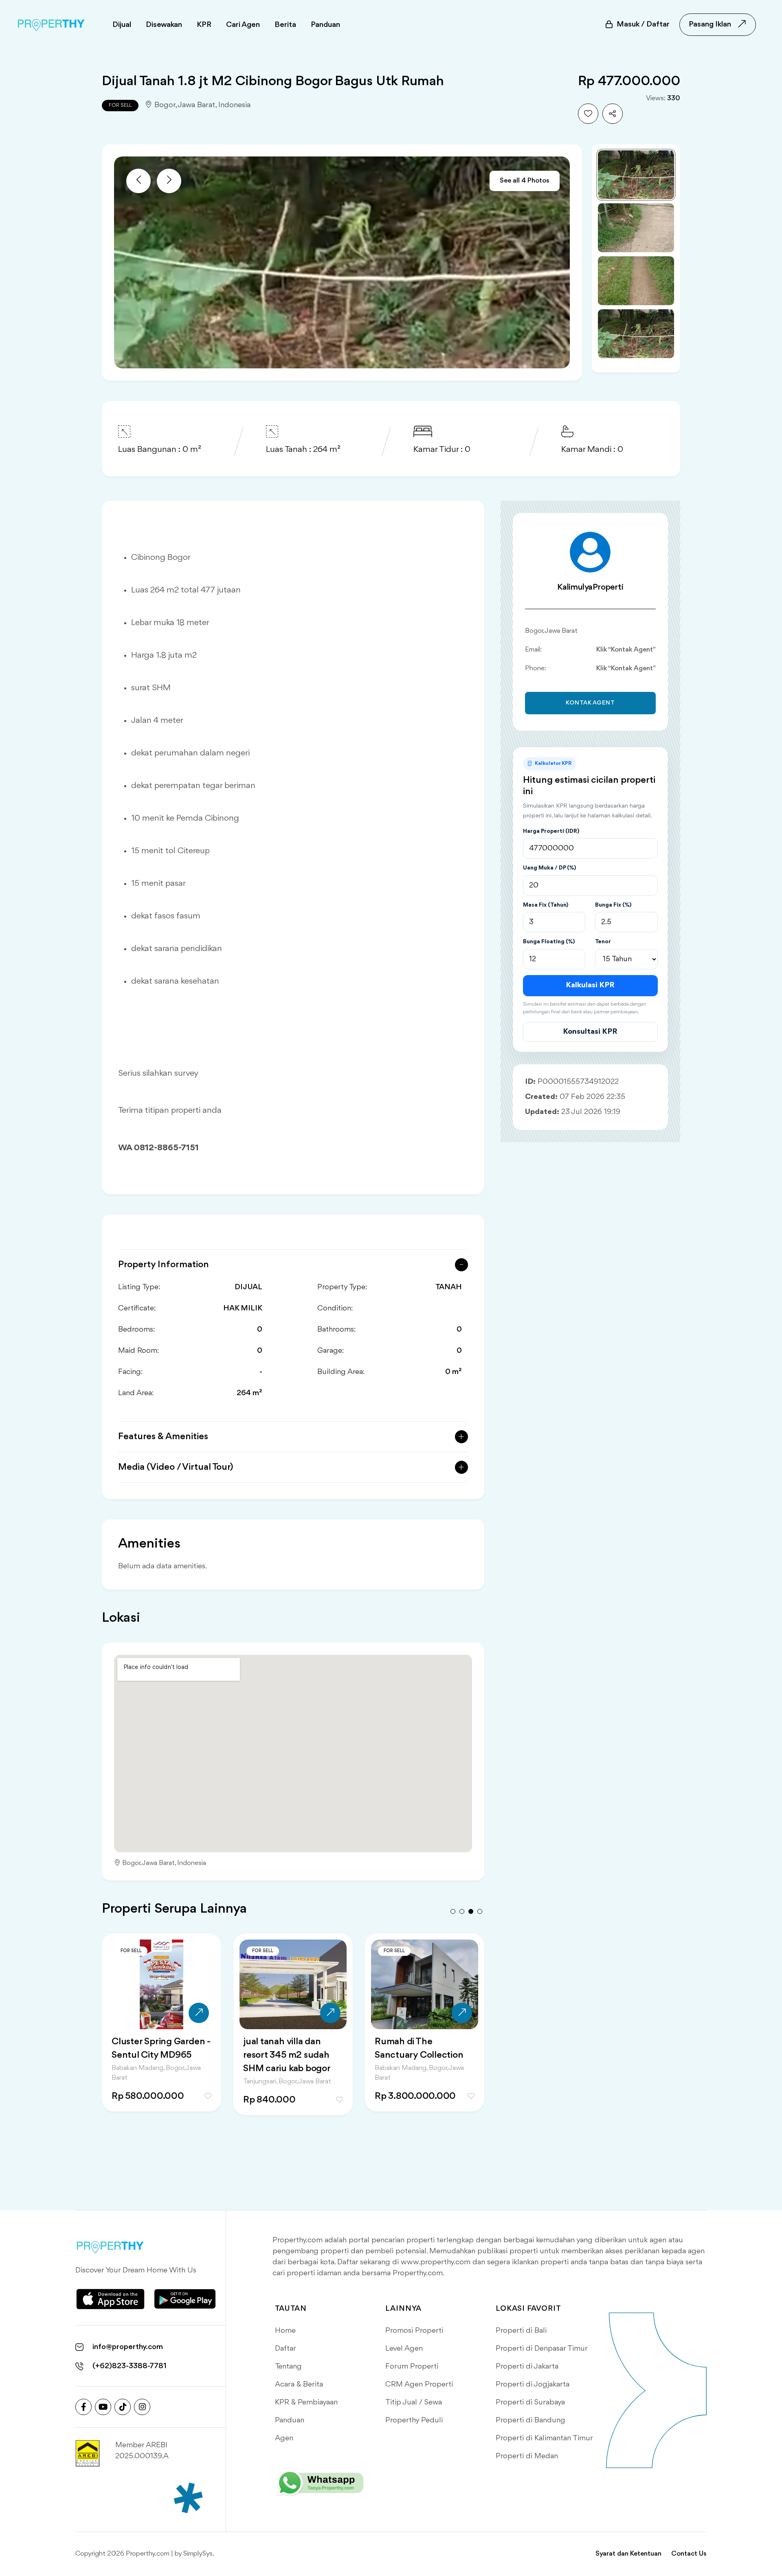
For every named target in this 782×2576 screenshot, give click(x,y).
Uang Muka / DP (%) (549, 868)
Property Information (164, 1265)
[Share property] (613, 114)
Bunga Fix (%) (613, 905)
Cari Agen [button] (243, 25)
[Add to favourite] (588, 114)
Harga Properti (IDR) (551, 831)
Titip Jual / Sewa (414, 2402)
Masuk (643, 24)
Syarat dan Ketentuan (628, 2554)
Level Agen (404, 2349)
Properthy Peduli (414, 2420)
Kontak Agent (590, 703)
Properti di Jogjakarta (533, 2384)
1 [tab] (453, 1911)
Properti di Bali (521, 2331)
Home (285, 2331)
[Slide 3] (636, 281)
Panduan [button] (325, 25)
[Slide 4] (636, 334)
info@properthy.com (128, 2347)
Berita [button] (285, 25)
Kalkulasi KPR (590, 985)
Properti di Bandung (530, 2420)
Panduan (290, 2420)
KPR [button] (204, 25)
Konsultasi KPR (590, 1032)
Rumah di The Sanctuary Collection (156, 2049)
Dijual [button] (122, 25)
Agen (284, 2438)
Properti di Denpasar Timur (542, 2349)
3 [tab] (471, 1911)
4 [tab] (480, 1911)
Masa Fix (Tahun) (546, 905)
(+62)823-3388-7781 (130, 2366)
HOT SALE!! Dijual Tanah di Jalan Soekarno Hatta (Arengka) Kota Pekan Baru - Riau (424, 2062)
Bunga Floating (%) (549, 942)
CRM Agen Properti (419, 2384)
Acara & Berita (299, 2384)
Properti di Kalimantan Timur (544, 2438)
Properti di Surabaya (530, 2402)
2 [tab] (462, 1911)
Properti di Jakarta (527, 2367)
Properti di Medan (527, 2456)
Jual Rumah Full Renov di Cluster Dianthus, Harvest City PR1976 (291, 2055)
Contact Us (689, 2554)
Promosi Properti (414, 2331)
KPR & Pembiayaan (306, 2402)
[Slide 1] (636, 175)
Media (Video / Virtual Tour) (176, 1467)
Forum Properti (412, 2367)
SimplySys (198, 2554)
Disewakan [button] (164, 25)
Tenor (603, 942)
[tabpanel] (161, 2033)
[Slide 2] (636, 228)
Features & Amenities (163, 1437)
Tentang (288, 2367)
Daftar (286, 2349)
